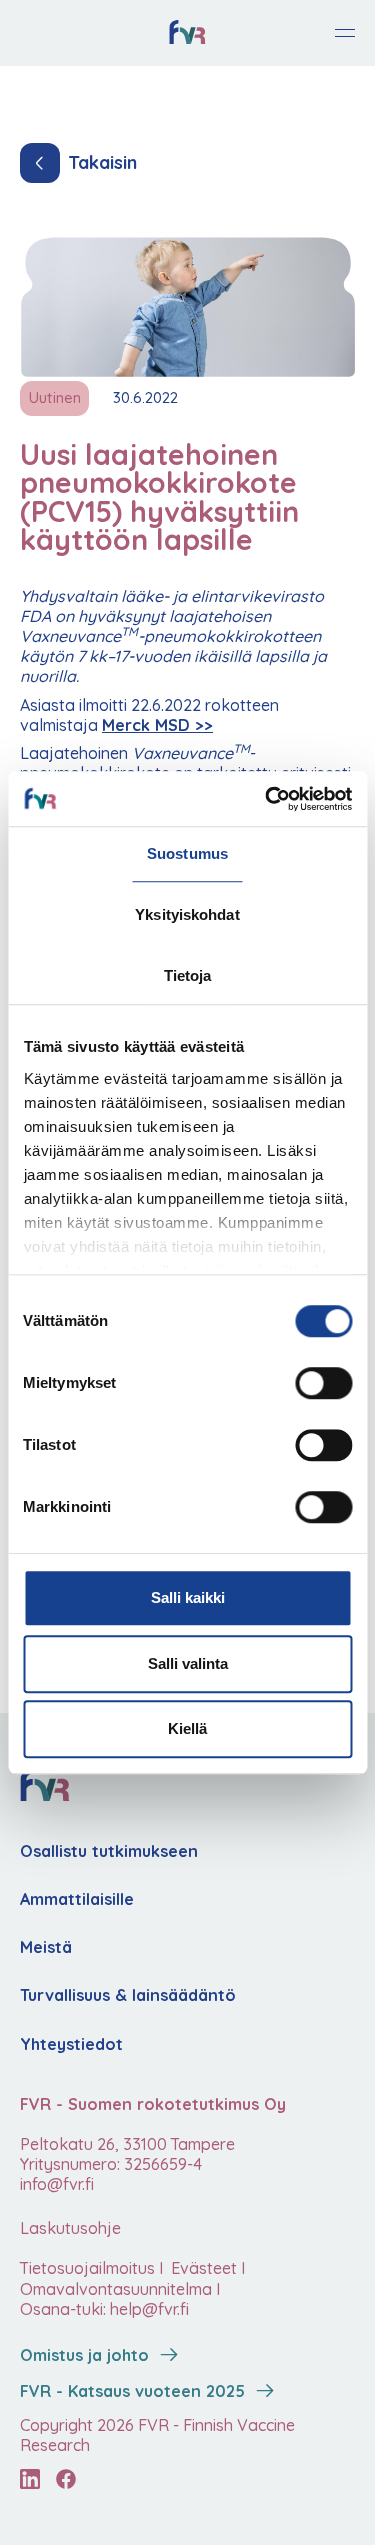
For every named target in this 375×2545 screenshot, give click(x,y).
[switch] (323, 1383)
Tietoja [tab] (188, 975)
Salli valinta (188, 1663)
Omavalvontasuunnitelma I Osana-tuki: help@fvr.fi (120, 2299)
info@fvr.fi (57, 2184)
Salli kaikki (188, 1597)
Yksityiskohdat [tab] (187, 914)
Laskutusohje (70, 2228)
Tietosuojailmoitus (87, 2268)
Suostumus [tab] (187, 853)
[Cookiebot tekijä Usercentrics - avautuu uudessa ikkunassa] (267, 799)
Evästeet (202, 2268)
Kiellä (187, 1728)
